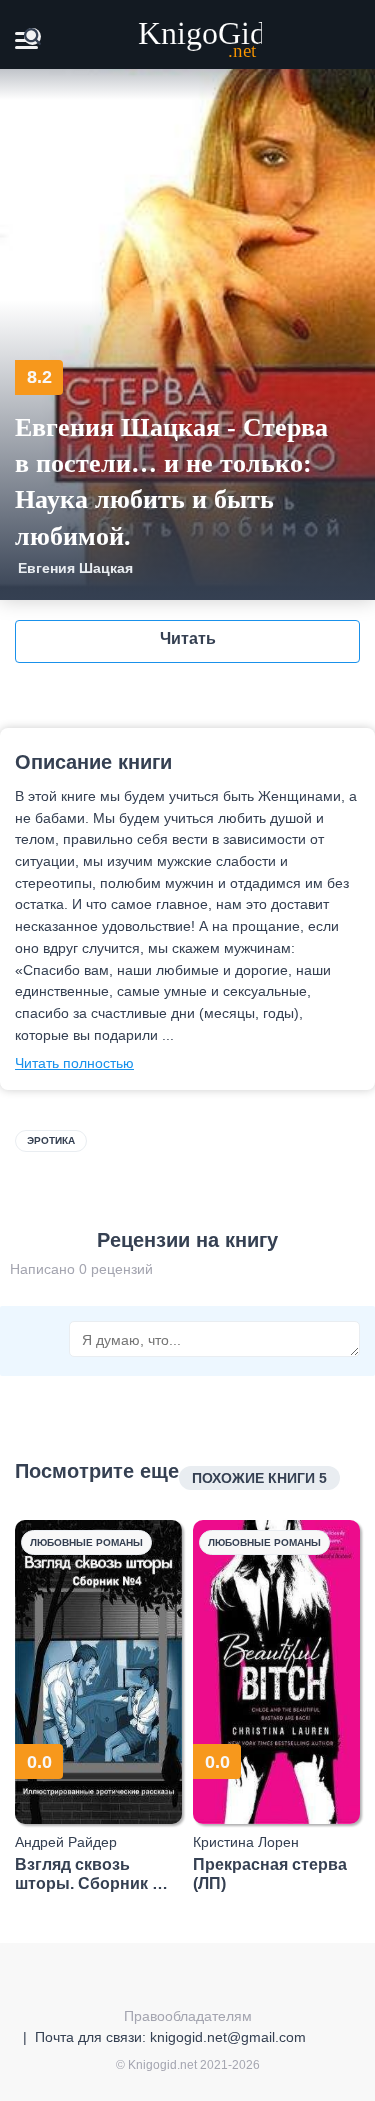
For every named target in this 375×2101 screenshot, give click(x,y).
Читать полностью (74, 1063)
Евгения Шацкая (75, 568)
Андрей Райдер (66, 1842)
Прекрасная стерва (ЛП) (270, 1874)
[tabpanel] (99, 1706)
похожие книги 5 (259, 1478)
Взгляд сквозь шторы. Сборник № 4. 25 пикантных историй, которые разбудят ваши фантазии (92, 1874)
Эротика (51, 1140)
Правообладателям (188, 2016)
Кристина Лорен (246, 1842)
